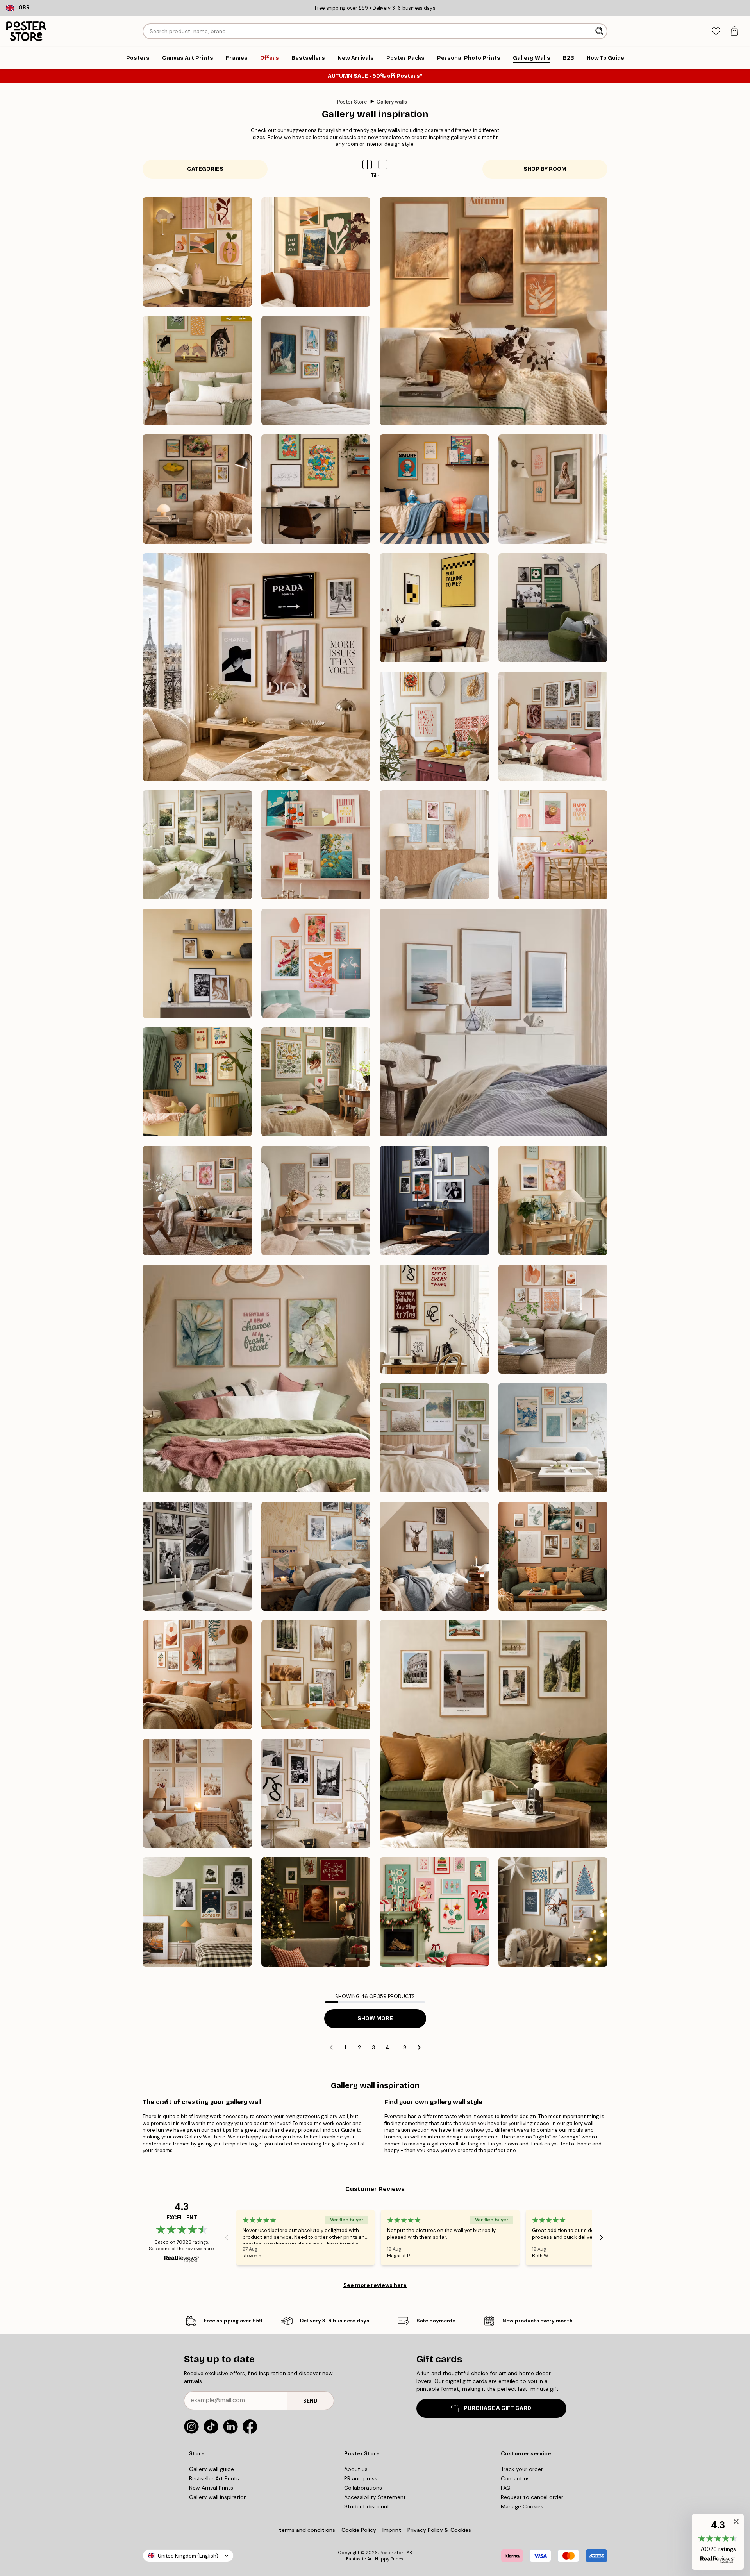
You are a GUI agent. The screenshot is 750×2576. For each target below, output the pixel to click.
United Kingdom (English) (188, 2556)
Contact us (515, 2478)
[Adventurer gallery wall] (494, 1734)
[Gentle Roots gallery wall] (316, 1082)
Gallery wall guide (212, 2469)
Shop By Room (545, 169)
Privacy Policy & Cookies (439, 2530)
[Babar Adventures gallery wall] (197, 1082)
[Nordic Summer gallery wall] (197, 845)
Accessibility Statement (375, 2497)
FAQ (506, 2488)
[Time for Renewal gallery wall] (197, 1200)
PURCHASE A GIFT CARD (497, 2408)
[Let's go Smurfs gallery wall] (316, 489)
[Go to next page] (419, 2047)
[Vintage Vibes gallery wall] (197, 1912)
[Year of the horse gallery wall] (197, 371)
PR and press (361, 2478)
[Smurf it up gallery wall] (434, 489)
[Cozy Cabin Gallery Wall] (434, 1556)
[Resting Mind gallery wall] (316, 1200)
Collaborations (363, 2488)
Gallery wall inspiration (218, 2497)
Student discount (367, 2506)
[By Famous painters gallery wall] (316, 371)
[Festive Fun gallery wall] (434, 1912)
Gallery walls (392, 102)
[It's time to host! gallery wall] (553, 845)
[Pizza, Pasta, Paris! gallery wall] (434, 726)
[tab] (716, 31)
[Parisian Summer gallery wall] (553, 726)
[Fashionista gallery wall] (256, 667)
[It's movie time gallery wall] (434, 608)
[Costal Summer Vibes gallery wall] (434, 845)
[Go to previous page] (331, 2047)
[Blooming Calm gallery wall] (256, 1378)
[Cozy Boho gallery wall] (197, 1794)
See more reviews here (375, 2285)
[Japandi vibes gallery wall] (316, 963)
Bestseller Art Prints (214, 2478)
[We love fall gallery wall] (316, 252)
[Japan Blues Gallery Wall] (553, 1438)
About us (356, 2469)
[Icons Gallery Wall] (197, 1556)
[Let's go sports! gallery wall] (553, 608)
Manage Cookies (522, 2506)
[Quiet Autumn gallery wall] (494, 311)
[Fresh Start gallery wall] (553, 1200)
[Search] (600, 31)
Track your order (522, 2469)
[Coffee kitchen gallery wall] (197, 963)
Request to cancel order (532, 2497)
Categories (205, 169)
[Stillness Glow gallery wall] (553, 1912)
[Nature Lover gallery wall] (316, 1675)
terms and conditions (307, 2530)
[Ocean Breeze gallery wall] (494, 1023)
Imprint (392, 2530)
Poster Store (352, 102)
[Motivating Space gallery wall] (434, 1319)
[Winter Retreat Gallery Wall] (316, 1556)
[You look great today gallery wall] (553, 489)
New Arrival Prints (211, 2488)
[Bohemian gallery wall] (197, 1675)
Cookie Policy (359, 2530)
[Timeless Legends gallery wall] (434, 1200)
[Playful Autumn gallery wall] (197, 252)
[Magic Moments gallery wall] (316, 1912)
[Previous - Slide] (227, 2238)
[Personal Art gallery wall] (553, 1556)
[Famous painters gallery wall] (197, 489)
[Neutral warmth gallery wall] (553, 1319)
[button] (383, 164)
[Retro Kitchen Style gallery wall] (316, 845)
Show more (375, 2018)
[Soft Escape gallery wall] (434, 1438)
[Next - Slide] (601, 2238)
